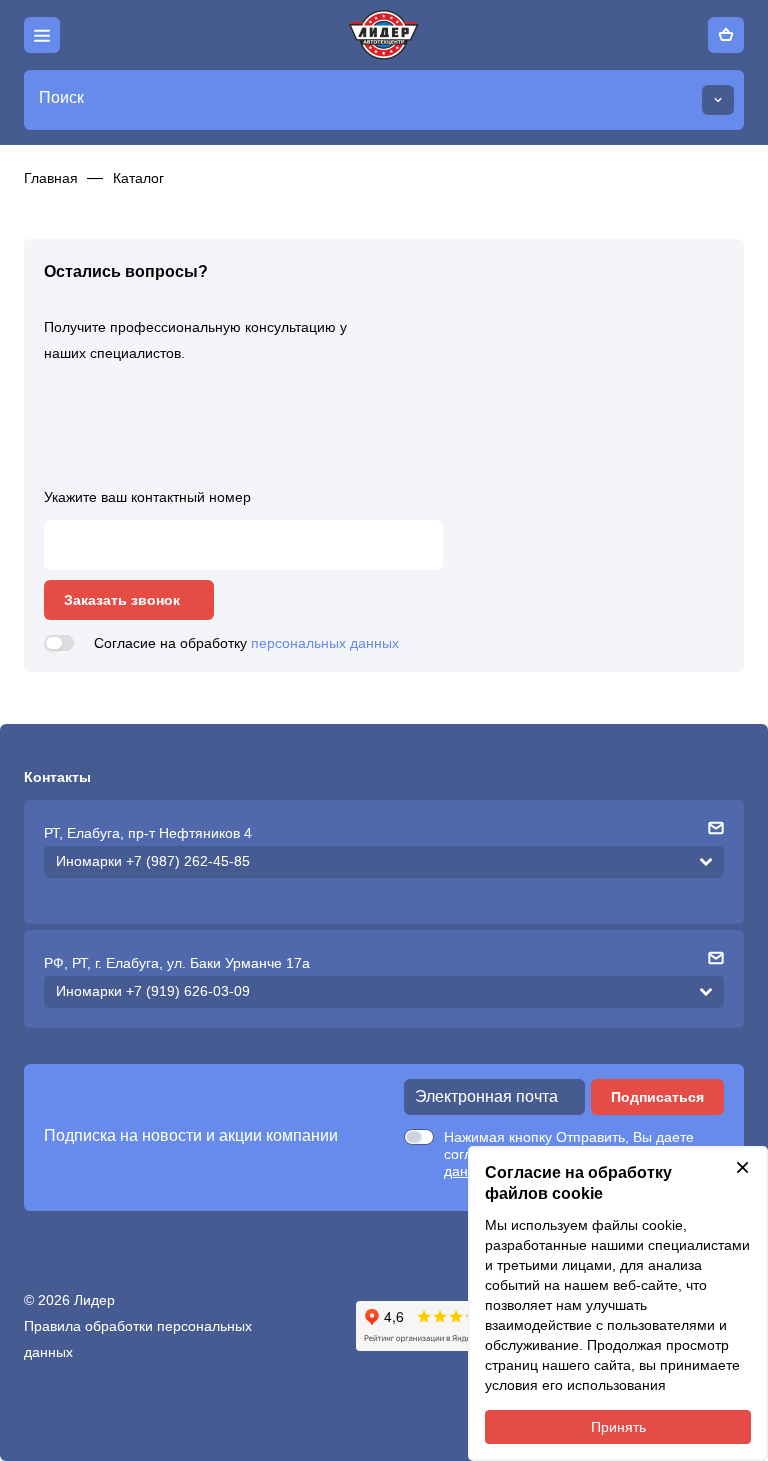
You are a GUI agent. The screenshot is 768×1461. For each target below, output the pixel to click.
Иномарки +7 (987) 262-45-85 (153, 861)
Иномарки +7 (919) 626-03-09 (153, 991)
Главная (51, 178)
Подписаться (657, 1097)
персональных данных (325, 643)
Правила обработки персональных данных (138, 1339)
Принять (618, 1427)
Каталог (138, 178)
